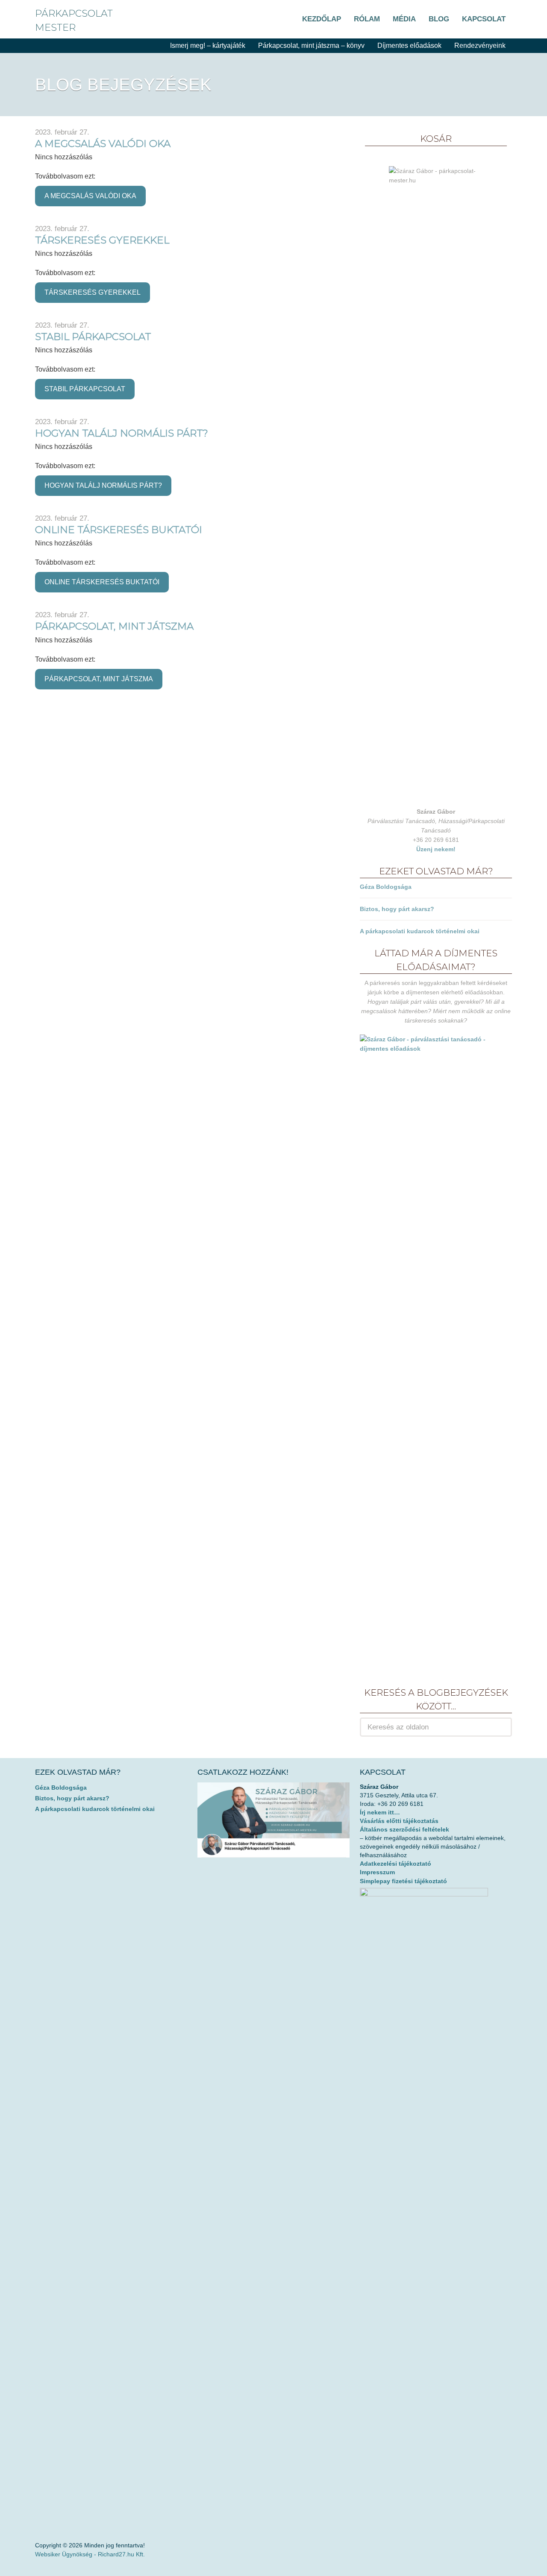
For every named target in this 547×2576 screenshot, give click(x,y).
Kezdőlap (322, 19)
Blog (439, 19)
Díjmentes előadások (409, 45)
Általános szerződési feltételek (404, 1829)
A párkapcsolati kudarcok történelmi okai (420, 931)
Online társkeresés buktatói (119, 530)
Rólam (367, 19)
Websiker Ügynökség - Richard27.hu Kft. (90, 2554)
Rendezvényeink (480, 45)
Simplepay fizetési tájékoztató (403, 1881)
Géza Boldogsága (386, 887)
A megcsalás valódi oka (103, 144)
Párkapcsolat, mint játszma (114, 626)
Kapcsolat (484, 19)
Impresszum (377, 1872)
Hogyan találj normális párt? (122, 433)
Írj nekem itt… (380, 1812)
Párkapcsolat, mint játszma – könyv (311, 45)
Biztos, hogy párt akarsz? (397, 909)
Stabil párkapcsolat (93, 337)
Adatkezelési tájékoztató (396, 1864)
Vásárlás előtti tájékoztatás (399, 1821)
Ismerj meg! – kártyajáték (208, 45)
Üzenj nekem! (436, 849)
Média (404, 19)
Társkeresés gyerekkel (102, 240)
